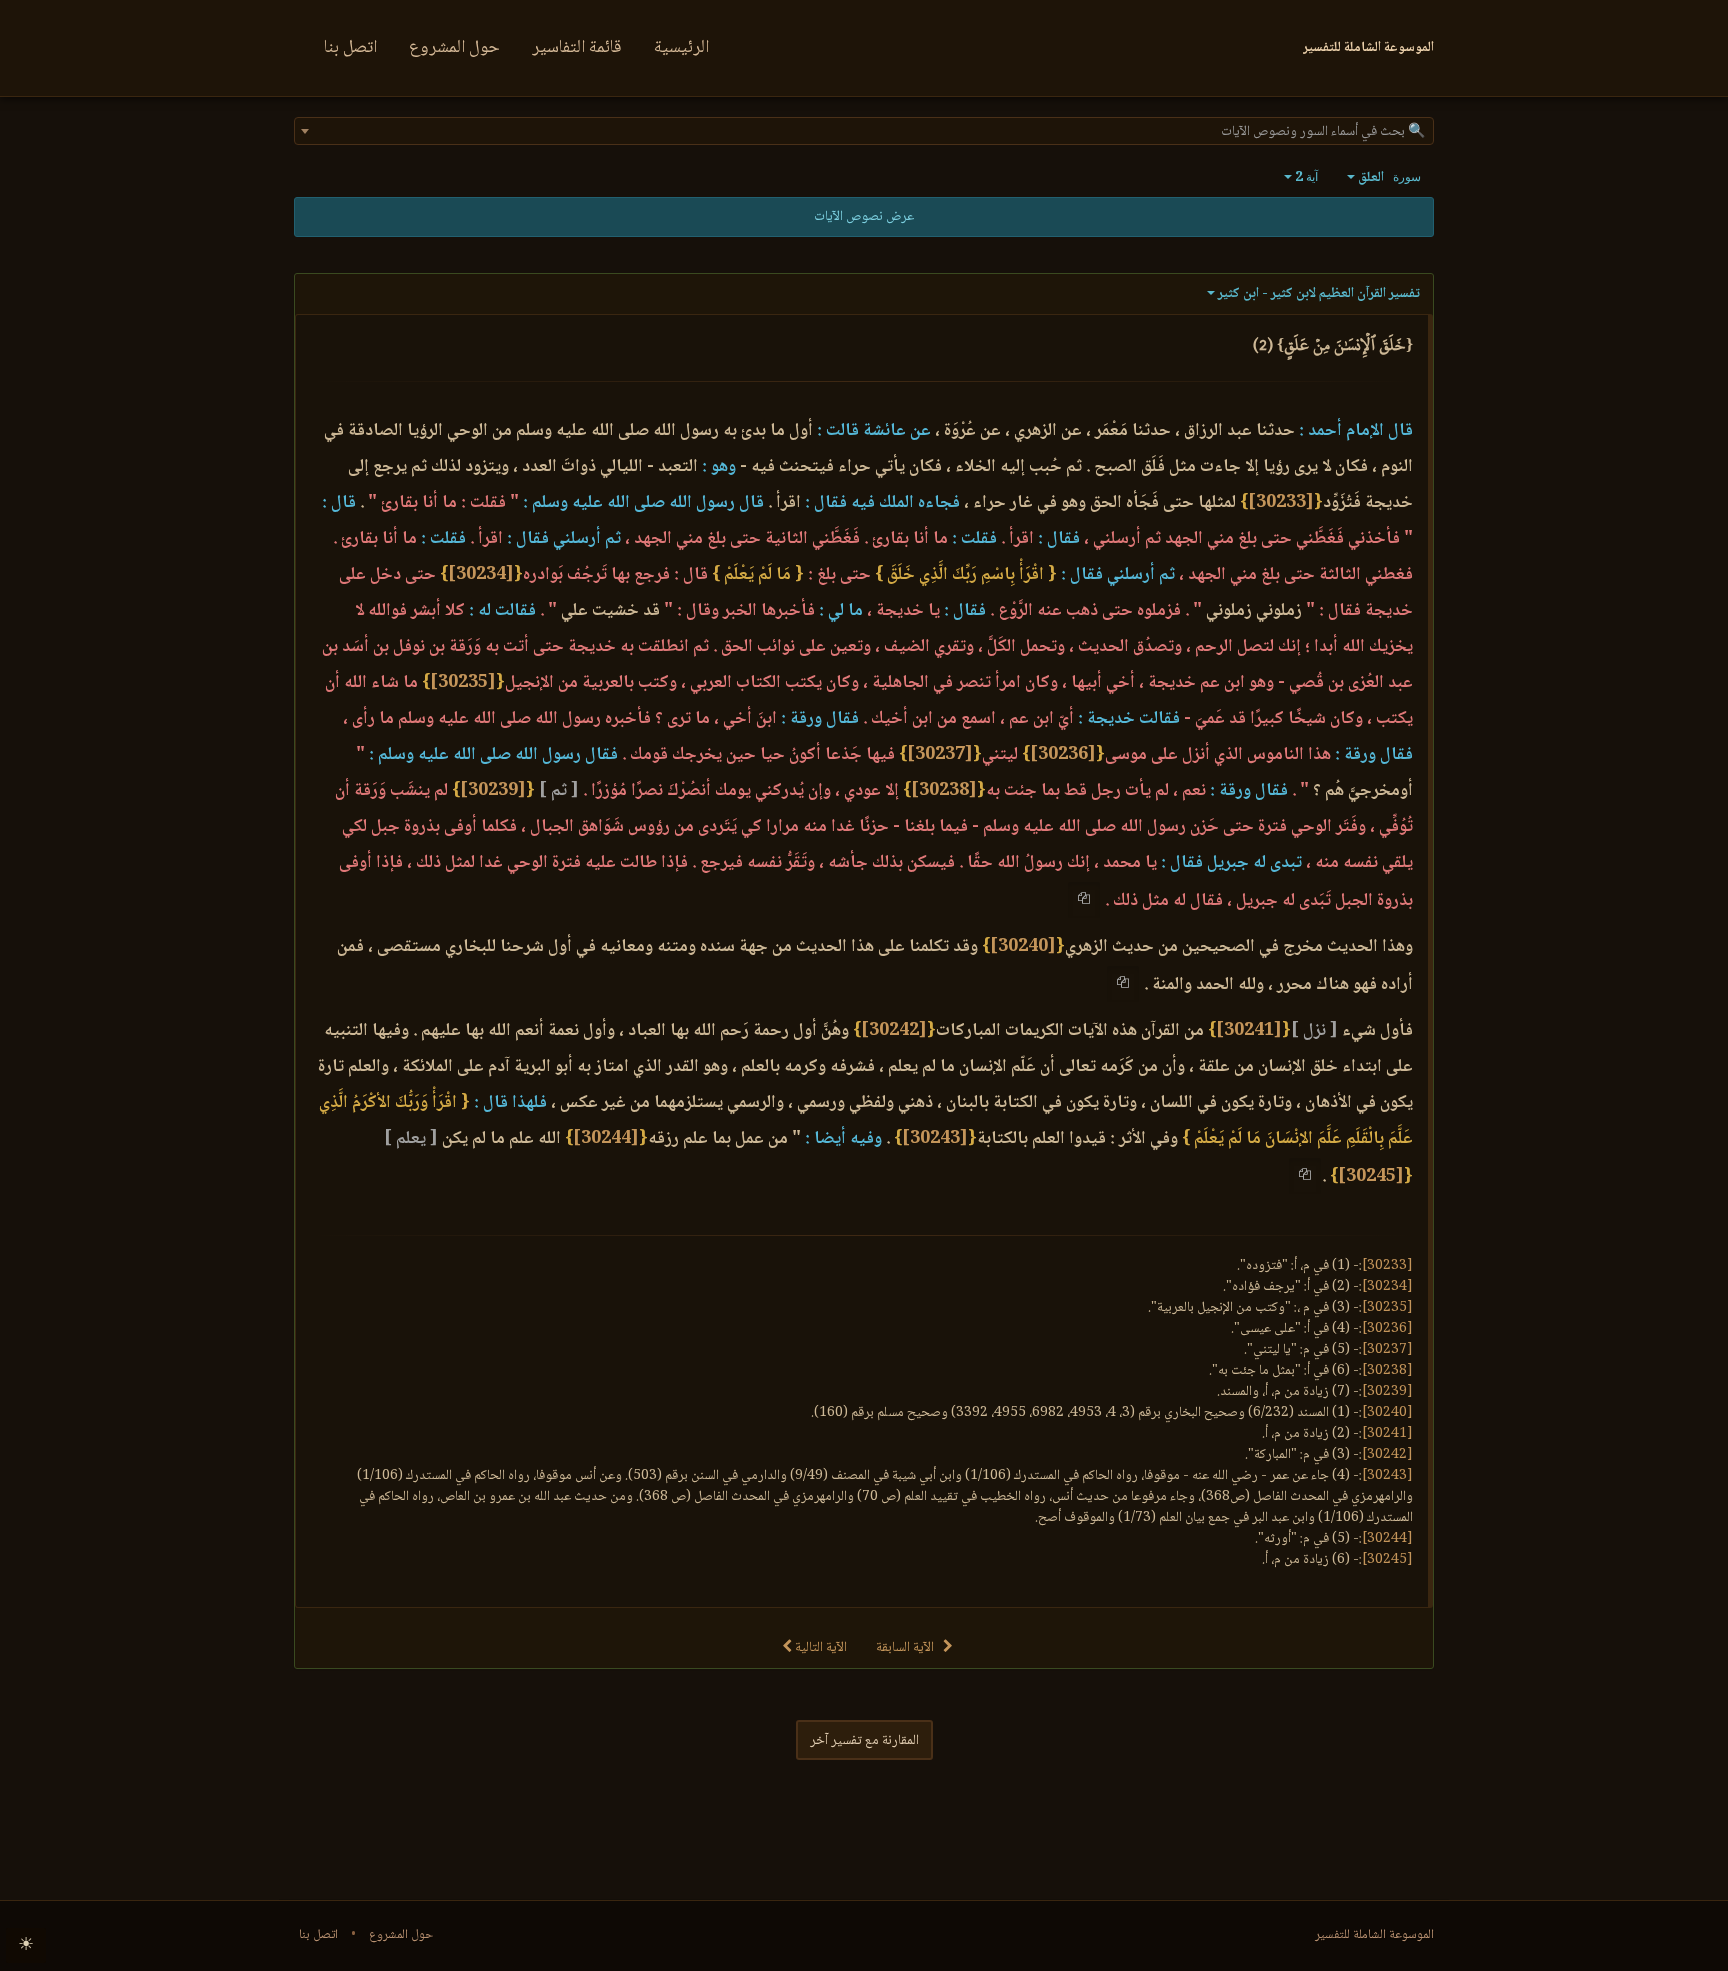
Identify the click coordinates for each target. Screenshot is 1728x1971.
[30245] (1371, 1177)
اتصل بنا (350, 48)
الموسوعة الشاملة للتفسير (1374, 1935)
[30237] (940, 755)
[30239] (493, 791)
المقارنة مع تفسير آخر (864, 1741)
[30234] (481, 575)
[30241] (1249, 1031)
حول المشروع (454, 48)
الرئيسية (681, 48)
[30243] (935, 1139)
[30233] (1281, 503)
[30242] (894, 1031)
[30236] (1063, 755)
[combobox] (864, 131)
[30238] (944, 791)
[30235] (463, 683)
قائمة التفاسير (577, 48)
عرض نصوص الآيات (864, 217)
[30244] (606, 1139)
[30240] (1023, 947)
